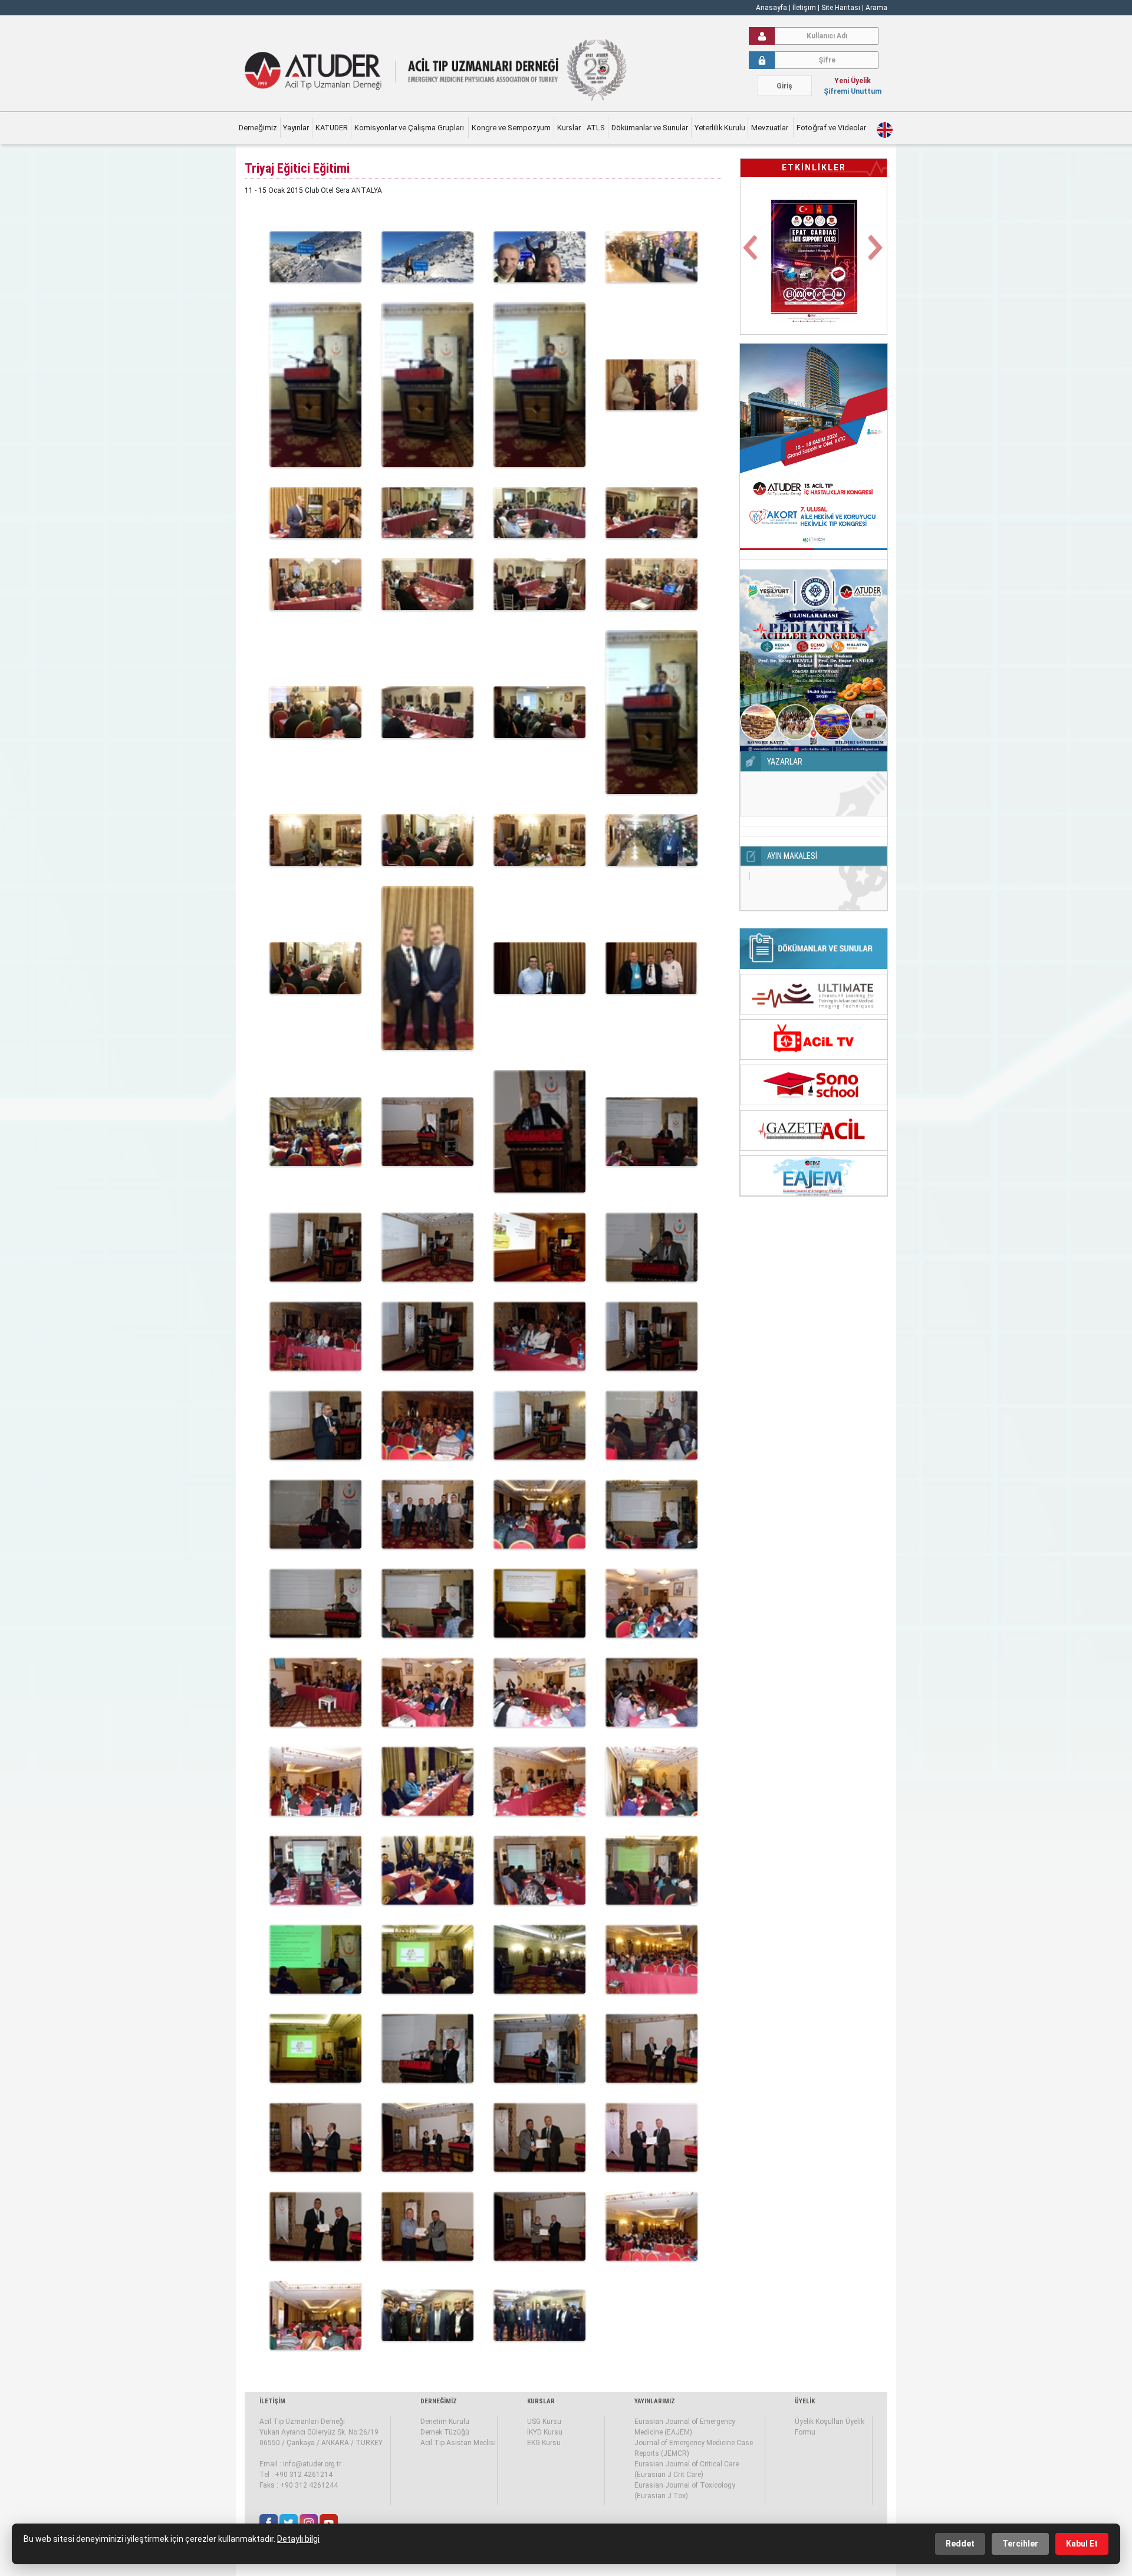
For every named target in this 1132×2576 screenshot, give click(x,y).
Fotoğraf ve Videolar (832, 128)
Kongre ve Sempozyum (511, 128)
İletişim (805, 8)
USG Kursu (544, 2422)
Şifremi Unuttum (853, 91)
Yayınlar (296, 128)
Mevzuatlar (771, 128)
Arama (876, 8)
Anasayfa (771, 8)
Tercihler (1020, 2544)
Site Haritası (841, 8)
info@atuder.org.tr (312, 2464)
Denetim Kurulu (445, 2422)
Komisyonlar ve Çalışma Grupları (410, 128)
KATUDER (332, 128)
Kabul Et (1082, 2544)
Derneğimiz (258, 128)
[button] (751, 255)
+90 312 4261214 (304, 2475)
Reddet (960, 2544)
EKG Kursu (544, 2443)
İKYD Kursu (545, 2432)
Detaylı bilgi (298, 2539)
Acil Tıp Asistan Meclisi (458, 2443)
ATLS (596, 128)
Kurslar (569, 128)
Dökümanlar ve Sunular (650, 128)
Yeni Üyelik (853, 81)
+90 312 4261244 (309, 2485)
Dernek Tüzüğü (445, 2432)
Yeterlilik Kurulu (720, 128)
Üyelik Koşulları (819, 2422)
